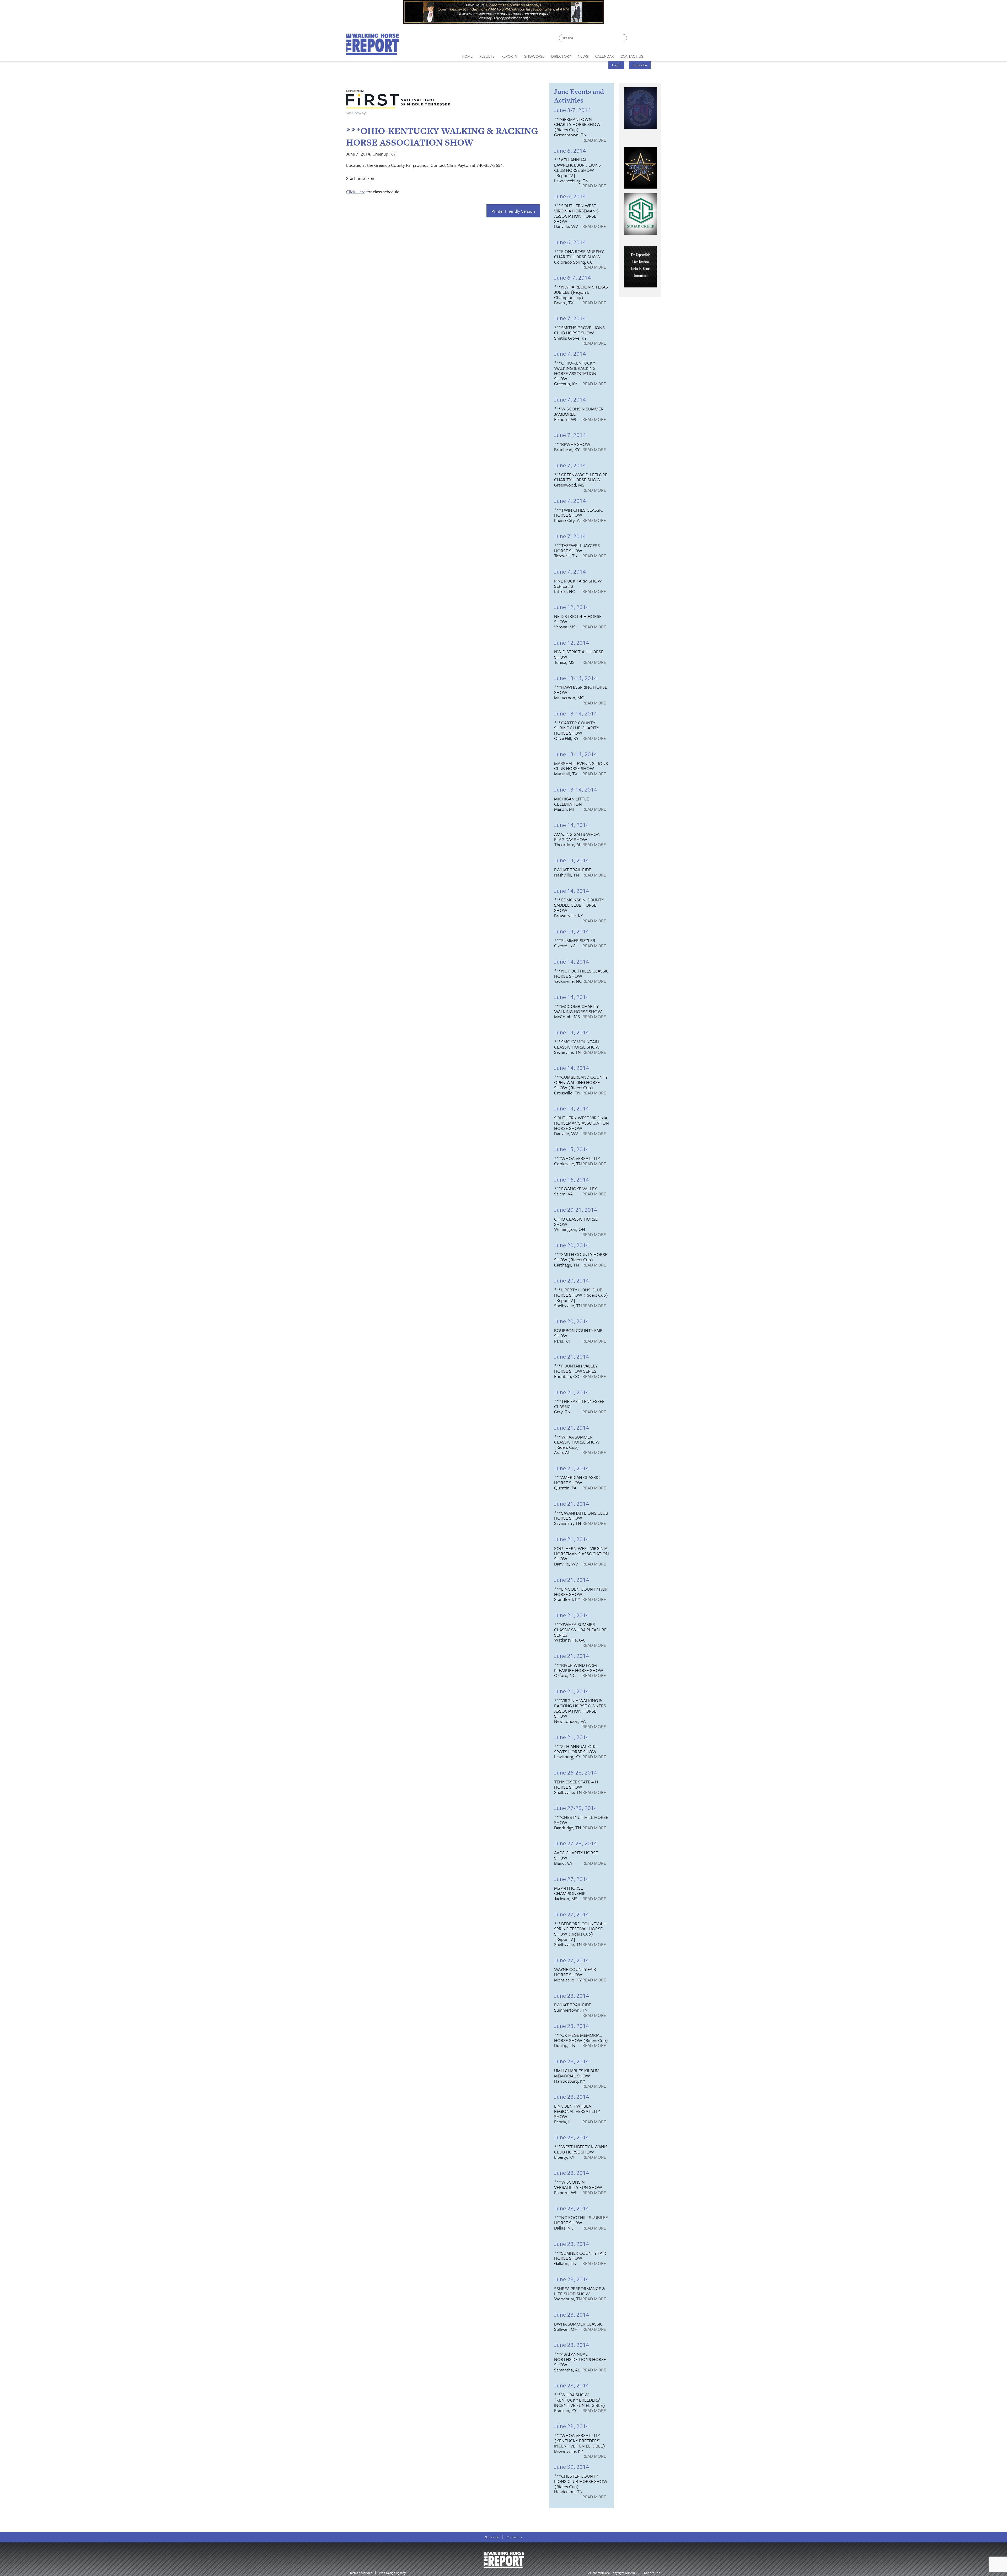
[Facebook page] (634, 39)
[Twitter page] (644, 39)
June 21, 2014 (572, 1356)
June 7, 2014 (570, 318)
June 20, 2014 (572, 1245)
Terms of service (361, 2573)
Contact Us (514, 2537)
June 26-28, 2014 (576, 1772)
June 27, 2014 (572, 1879)
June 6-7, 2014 (572, 277)
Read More (594, 140)
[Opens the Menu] (654, 54)
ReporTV (509, 56)
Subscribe (640, 65)
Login (616, 65)
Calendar (604, 56)
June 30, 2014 (572, 2467)
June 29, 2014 (572, 2426)
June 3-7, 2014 (572, 110)
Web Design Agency (392, 2573)
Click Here (356, 192)
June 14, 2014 (572, 825)
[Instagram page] (654, 39)
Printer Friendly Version (513, 211)
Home (467, 56)
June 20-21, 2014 (576, 1209)
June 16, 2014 (572, 1179)
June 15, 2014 (572, 1149)
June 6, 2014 (570, 150)
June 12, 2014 (572, 607)
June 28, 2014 (572, 1995)
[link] (467, 55)
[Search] (623, 38)
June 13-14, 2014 (576, 678)
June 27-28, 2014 (576, 1808)
